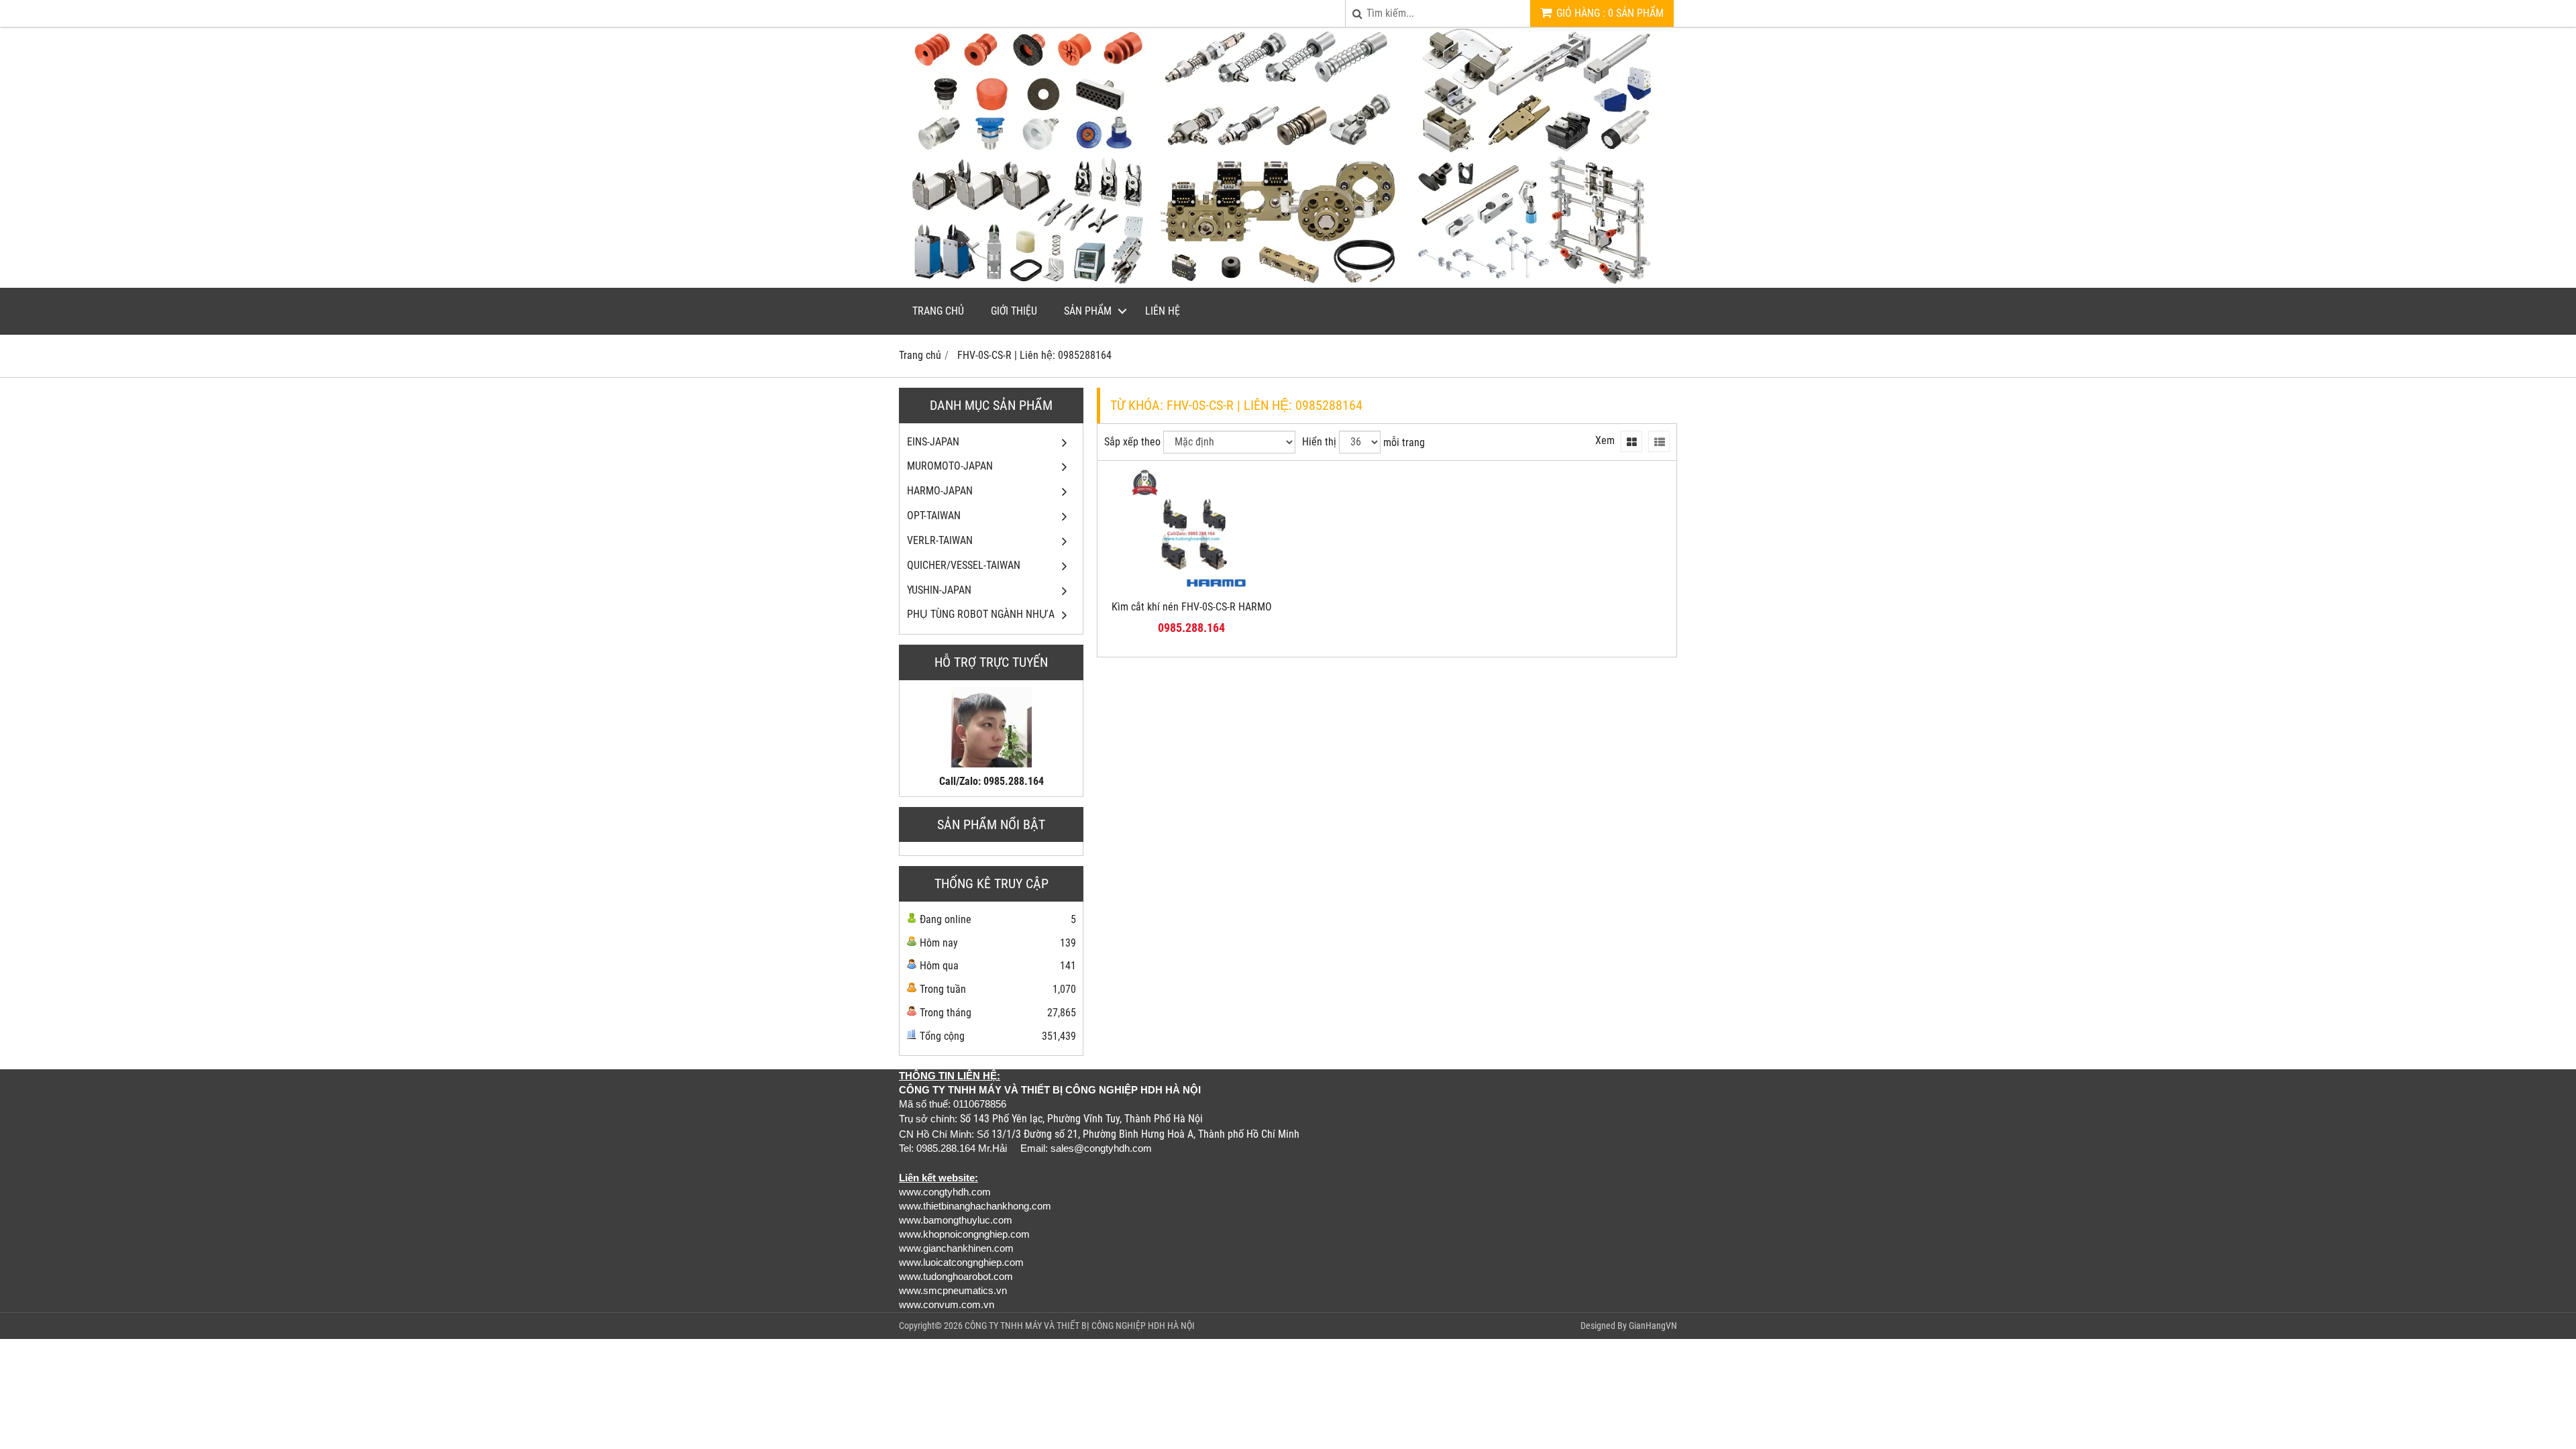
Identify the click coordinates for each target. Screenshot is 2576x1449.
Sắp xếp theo (1132, 442)
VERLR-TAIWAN (940, 540)
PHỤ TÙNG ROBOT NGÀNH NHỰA (981, 614)
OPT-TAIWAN (934, 516)
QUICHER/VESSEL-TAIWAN (964, 565)
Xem (1605, 440)
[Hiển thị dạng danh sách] (1659, 441)
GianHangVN (1653, 1326)
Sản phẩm (1088, 311)
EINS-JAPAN (933, 442)
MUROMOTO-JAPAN (950, 466)
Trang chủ (938, 311)
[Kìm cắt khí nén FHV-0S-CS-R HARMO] (1192, 589)
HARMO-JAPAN (940, 491)
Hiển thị (1319, 442)
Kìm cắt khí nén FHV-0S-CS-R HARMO (1192, 607)
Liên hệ (1163, 311)
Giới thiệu (1014, 311)
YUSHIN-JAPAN (939, 590)
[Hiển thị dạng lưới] (1631, 441)
